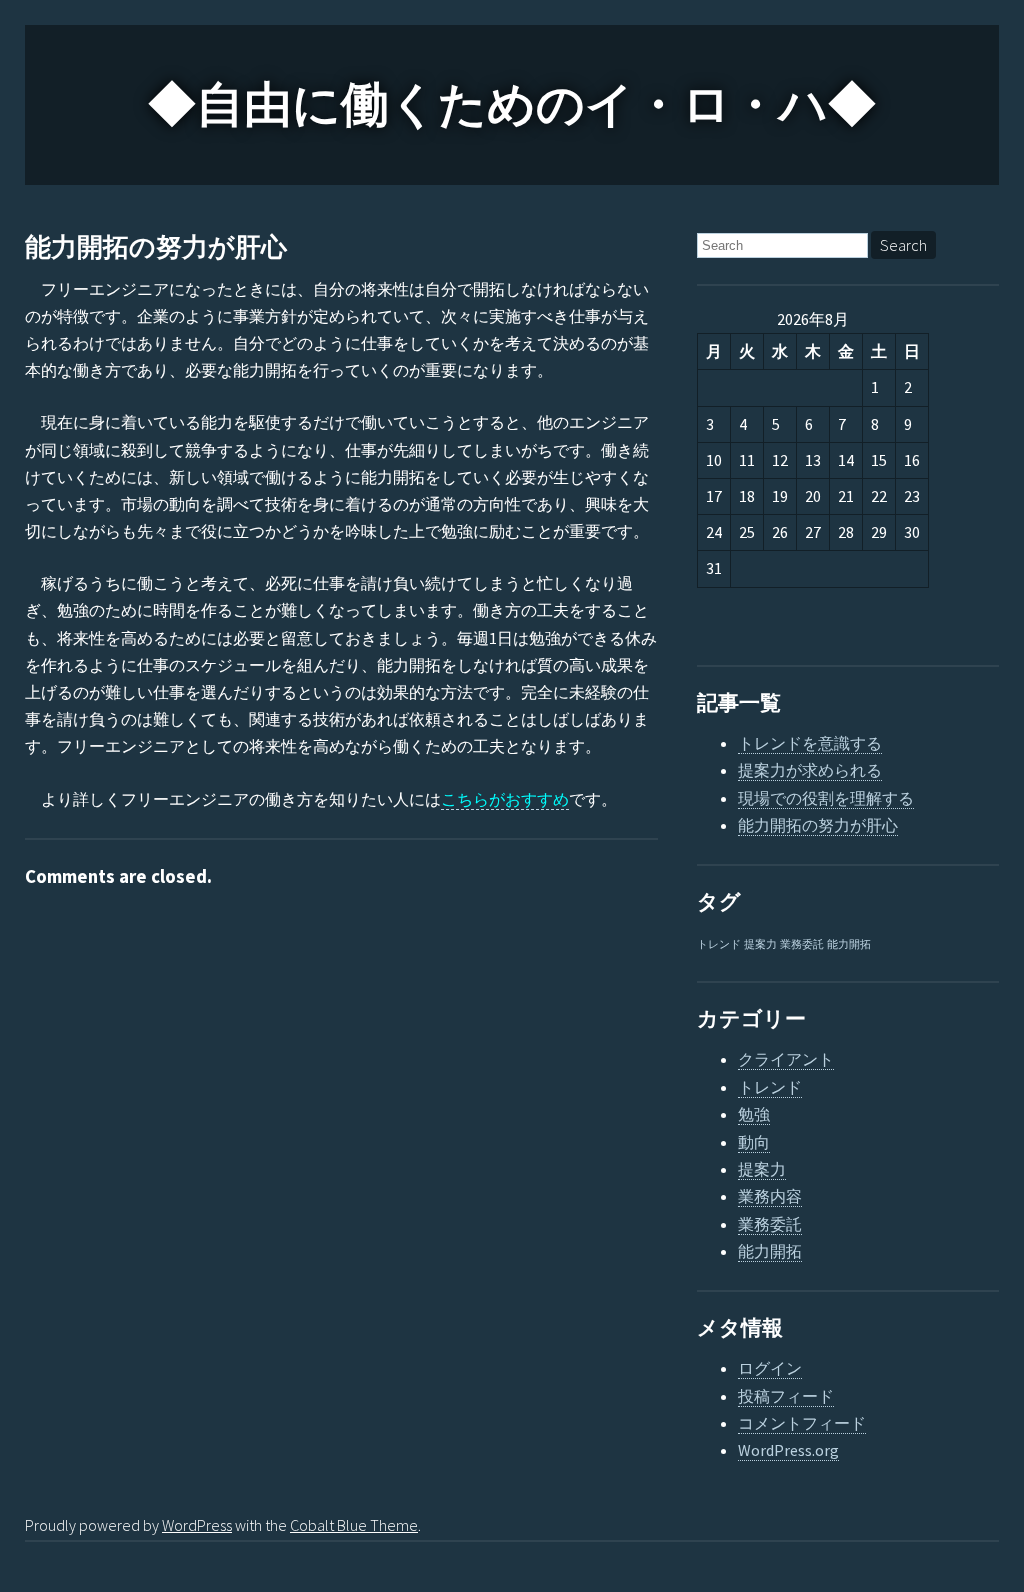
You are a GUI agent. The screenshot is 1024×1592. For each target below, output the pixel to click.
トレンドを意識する (810, 743)
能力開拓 (849, 944)
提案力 (760, 944)
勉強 (754, 1114)
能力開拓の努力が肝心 (156, 247)
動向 (754, 1142)
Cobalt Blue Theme (354, 1525)
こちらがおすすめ (505, 799)
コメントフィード (802, 1423)
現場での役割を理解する (826, 798)
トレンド (719, 944)
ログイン (770, 1368)
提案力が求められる (810, 770)
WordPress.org (788, 1450)
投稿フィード (786, 1396)
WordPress (197, 1525)
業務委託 (802, 944)
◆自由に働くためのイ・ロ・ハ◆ (512, 105)
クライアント (786, 1059)
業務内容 (770, 1196)
